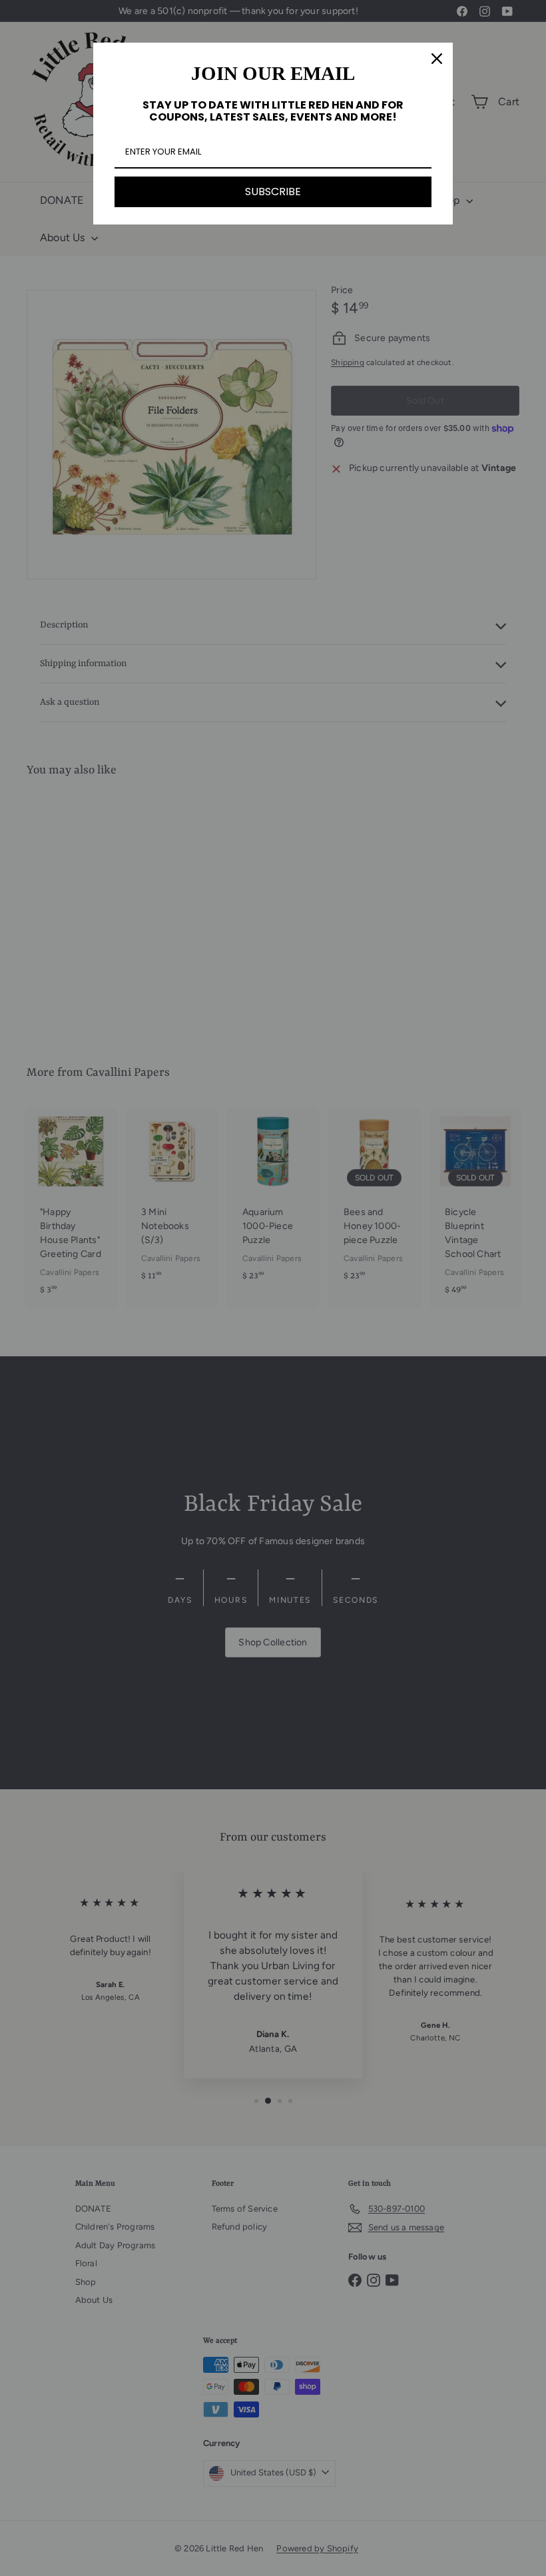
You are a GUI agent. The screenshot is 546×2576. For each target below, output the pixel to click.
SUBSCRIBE (273, 192)
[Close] (437, 59)
